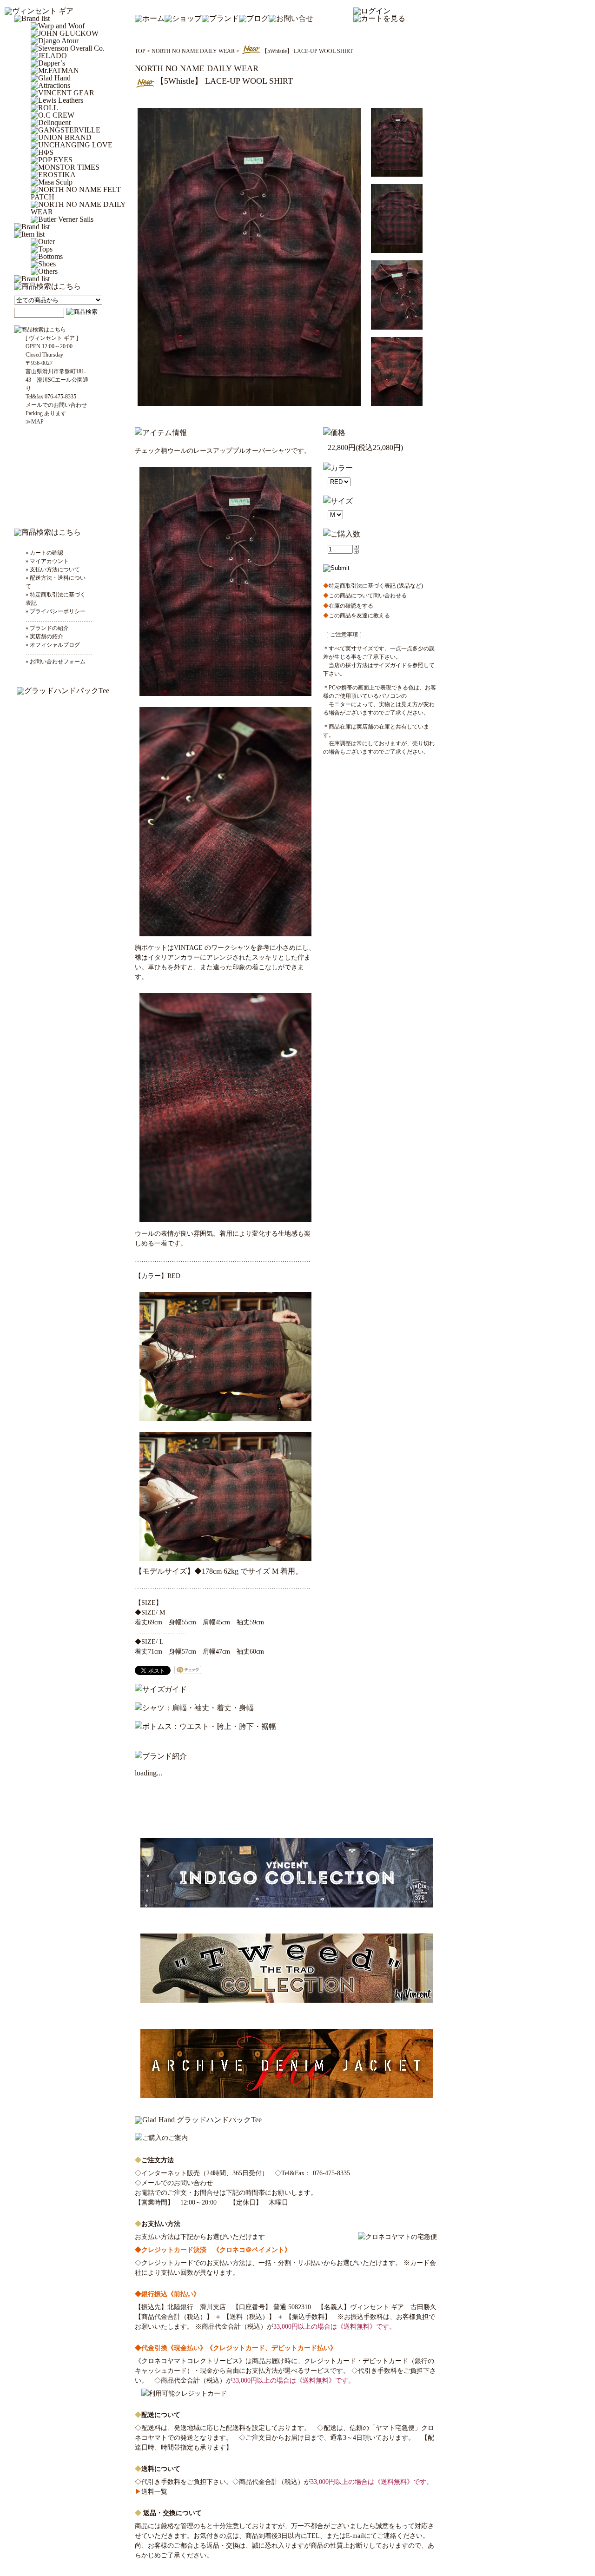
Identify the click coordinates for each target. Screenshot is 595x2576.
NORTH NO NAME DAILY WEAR (193, 51)
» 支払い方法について (53, 570)
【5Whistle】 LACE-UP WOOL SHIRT (307, 51)
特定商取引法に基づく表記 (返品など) (373, 586)
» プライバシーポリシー (56, 611)
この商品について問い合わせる (365, 596)
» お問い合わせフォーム (56, 662)
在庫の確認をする (348, 606)
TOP (140, 51)
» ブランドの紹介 (47, 628)
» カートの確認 (44, 553)
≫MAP (35, 422)
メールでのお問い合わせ (177, 2183)
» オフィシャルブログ (53, 645)
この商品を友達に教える (357, 616)
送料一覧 (151, 2492)
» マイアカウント (47, 561)
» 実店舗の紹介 (44, 636)
